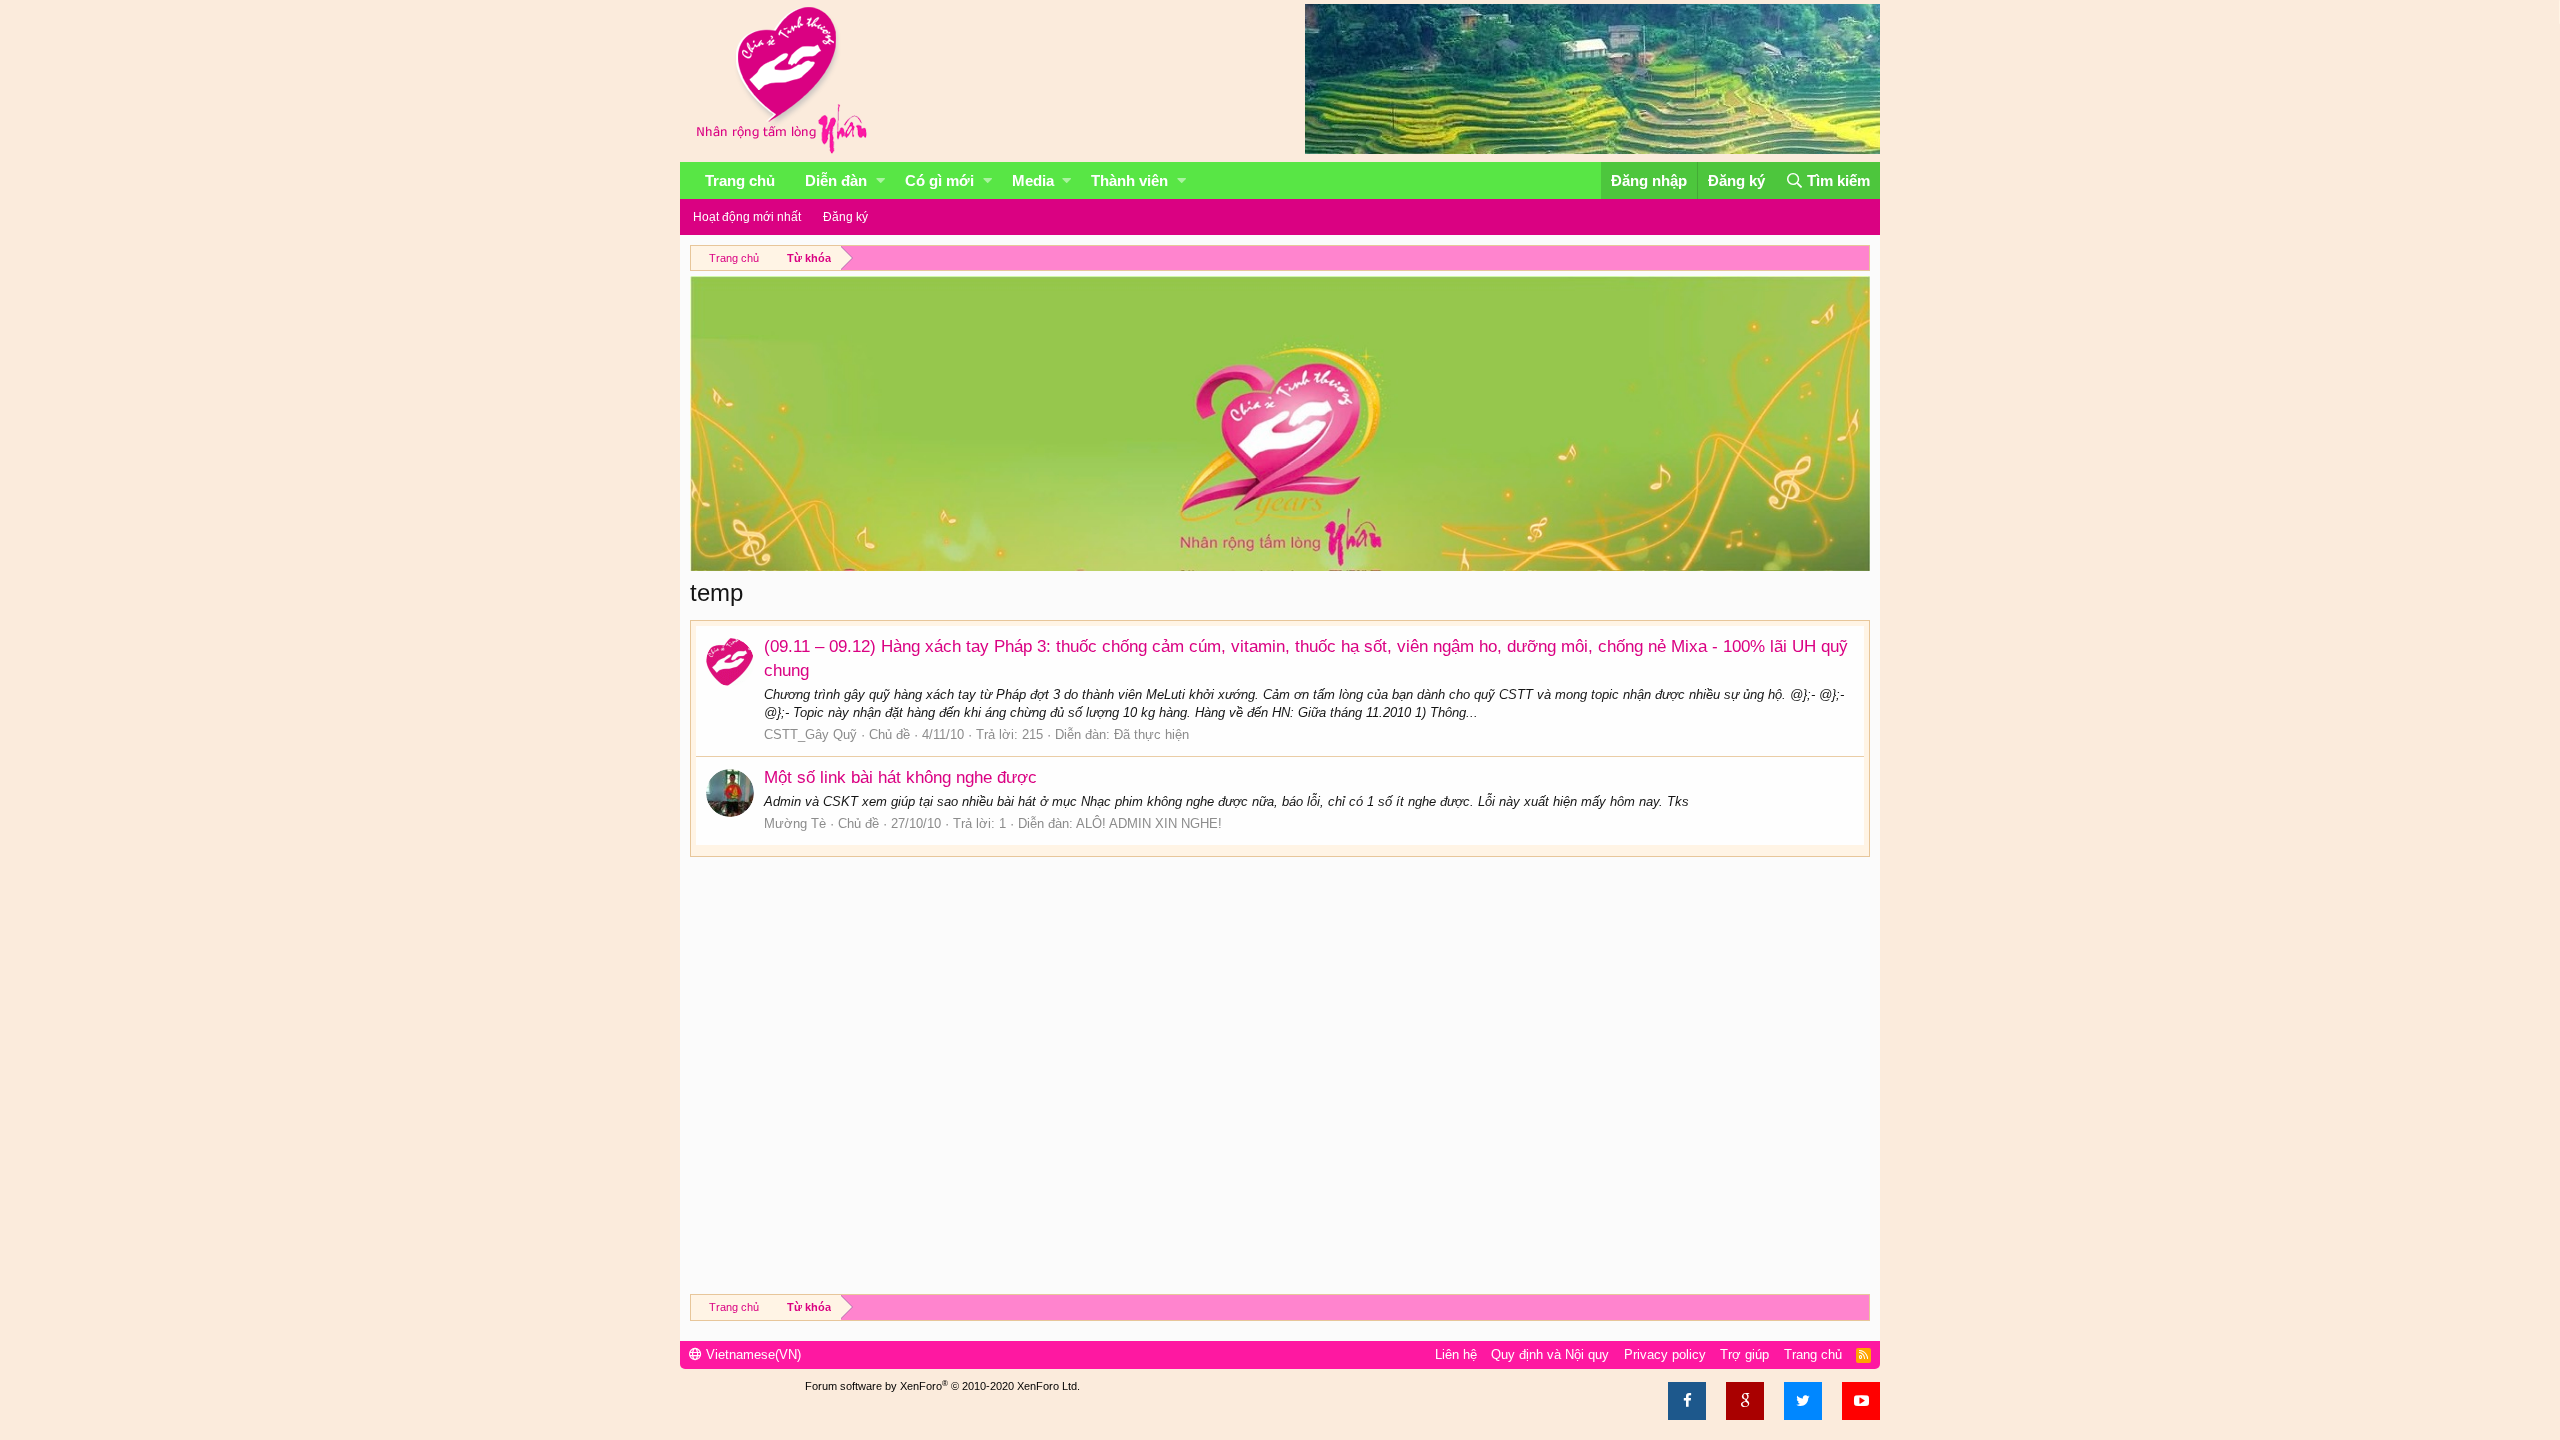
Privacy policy (1665, 1354)
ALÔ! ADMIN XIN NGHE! (1149, 823)
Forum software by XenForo (942, 1386)
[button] (880, 180)
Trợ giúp (1744, 1354)
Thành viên (1129, 180)
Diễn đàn (836, 180)
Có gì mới (939, 180)
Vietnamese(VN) (751, 1354)
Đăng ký (845, 217)
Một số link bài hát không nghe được (900, 777)
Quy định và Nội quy (1550, 1354)
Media (1033, 180)
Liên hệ (1456, 1354)
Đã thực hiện (1151, 734)
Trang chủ (740, 180)
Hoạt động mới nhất (747, 217)
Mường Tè (795, 823)
